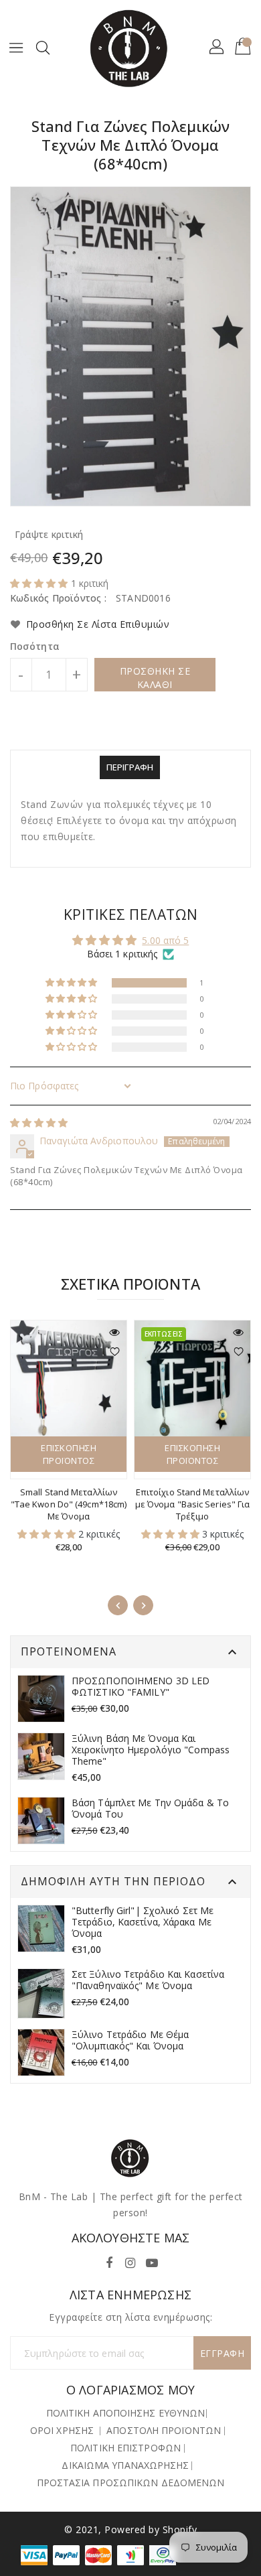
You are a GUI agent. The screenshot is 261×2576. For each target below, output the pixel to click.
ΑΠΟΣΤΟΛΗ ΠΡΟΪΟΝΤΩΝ (164, 2430)
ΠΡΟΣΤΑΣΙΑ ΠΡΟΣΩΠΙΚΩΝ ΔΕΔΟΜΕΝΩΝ (131, 2483)
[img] (39, 1123)
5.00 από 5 (165, 940)
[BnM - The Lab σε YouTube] (152, 2260)
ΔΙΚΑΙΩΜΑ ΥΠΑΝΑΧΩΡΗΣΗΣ (125, 2465)
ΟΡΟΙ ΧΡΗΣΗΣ (62, 2430)
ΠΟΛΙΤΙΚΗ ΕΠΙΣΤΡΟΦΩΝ (125, 2448)
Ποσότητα (35, 647)
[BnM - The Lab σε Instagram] (130, 2260)
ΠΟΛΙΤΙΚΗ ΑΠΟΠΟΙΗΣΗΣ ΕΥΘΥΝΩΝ (126, 2413)
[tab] (130, 767)
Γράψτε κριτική (49, 534)
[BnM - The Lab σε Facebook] (109, 2260)
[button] (40, 583)
